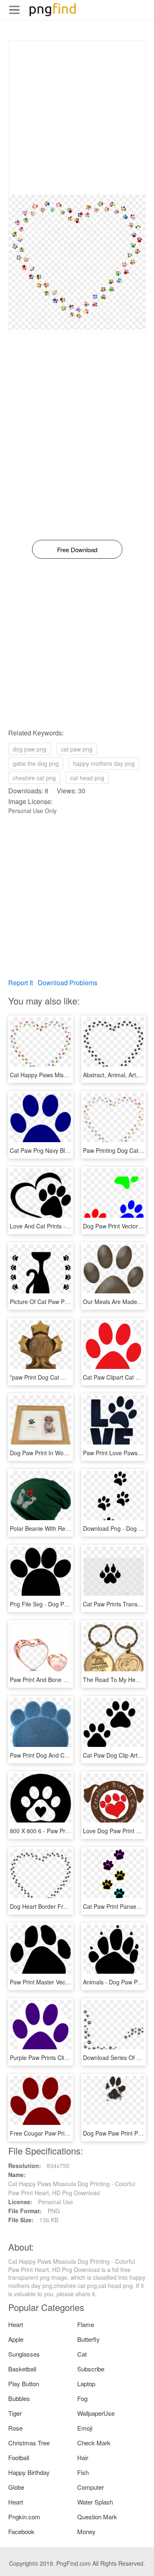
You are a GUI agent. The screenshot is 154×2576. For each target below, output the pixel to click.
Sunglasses (24, 2354)
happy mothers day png (104, 763)
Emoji (85, 2428)
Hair (83, 2457)
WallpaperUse (96, 2413)
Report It (21, 983)
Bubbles (19, 2398)
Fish (83, 2472)
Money (86, 2531)
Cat (82, 2354)
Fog (82, 2398)
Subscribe (91, 2369)
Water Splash (95, 2502)
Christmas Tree (29, 2443)
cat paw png (77, 749)
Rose (15, 2428)
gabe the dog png (36, 763)
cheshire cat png (34, 778)
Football (19, 2457)
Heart (16, 2324)
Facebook (21, 2531)
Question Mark (97, 2517)
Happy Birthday (29, 2472)
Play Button (24, 2384)
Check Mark (94, 2443)
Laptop (86, 2384)
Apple (16, 2339)
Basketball (22, 2369)
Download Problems (68, 983)
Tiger (15, 2413)
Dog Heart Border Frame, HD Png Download (68, 1906)
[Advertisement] (77, 118)
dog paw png (30, 749)
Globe (16, 2487)
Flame (86, 2324)
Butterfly (88, 2339)
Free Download (77, 550)
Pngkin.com (24, 2517)
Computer (91, 2487)
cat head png (87, 778)
